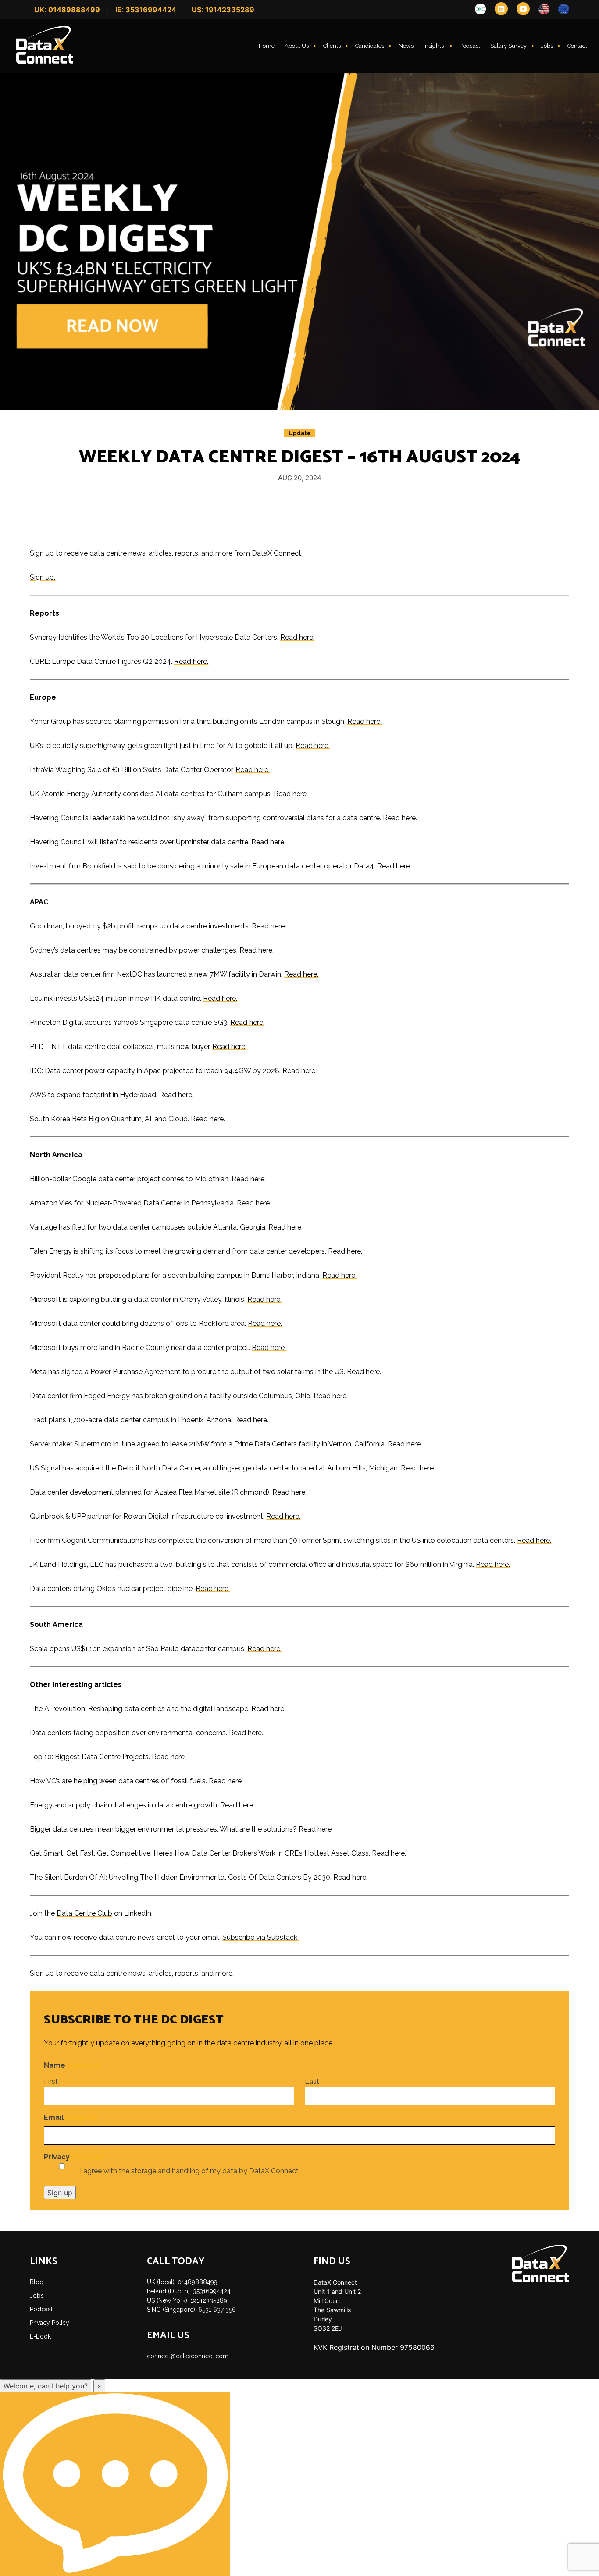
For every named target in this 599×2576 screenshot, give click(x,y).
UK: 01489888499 (67, 10)
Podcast (470, 46)
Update (300, 433)
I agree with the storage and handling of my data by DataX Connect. (190, 2171)
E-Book (40, 2336)
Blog (37, 2282)
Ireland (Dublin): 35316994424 (189, 2291)
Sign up (60, 2193)
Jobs (547, 46)
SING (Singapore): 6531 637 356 (191, 2310)
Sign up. (43, 577)
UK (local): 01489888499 (182, 2282)
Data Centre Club (84, 1913)
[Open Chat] (115, 2484)
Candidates (370, 46)
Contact (577, 46)
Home (267, 46)
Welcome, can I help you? (46, 2386)
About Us (297, 46)
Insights (434, 46)
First (51, 2082)
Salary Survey (508, 46)
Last (312, 2082)
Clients (332, 46)
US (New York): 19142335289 (187, 2300)
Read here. (297, 637)
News (406, 46)
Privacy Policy (50, 2323)
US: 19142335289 (223, 10)
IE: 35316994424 (146, 10)
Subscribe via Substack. (260, 1937)
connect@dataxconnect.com (188, 2356)
